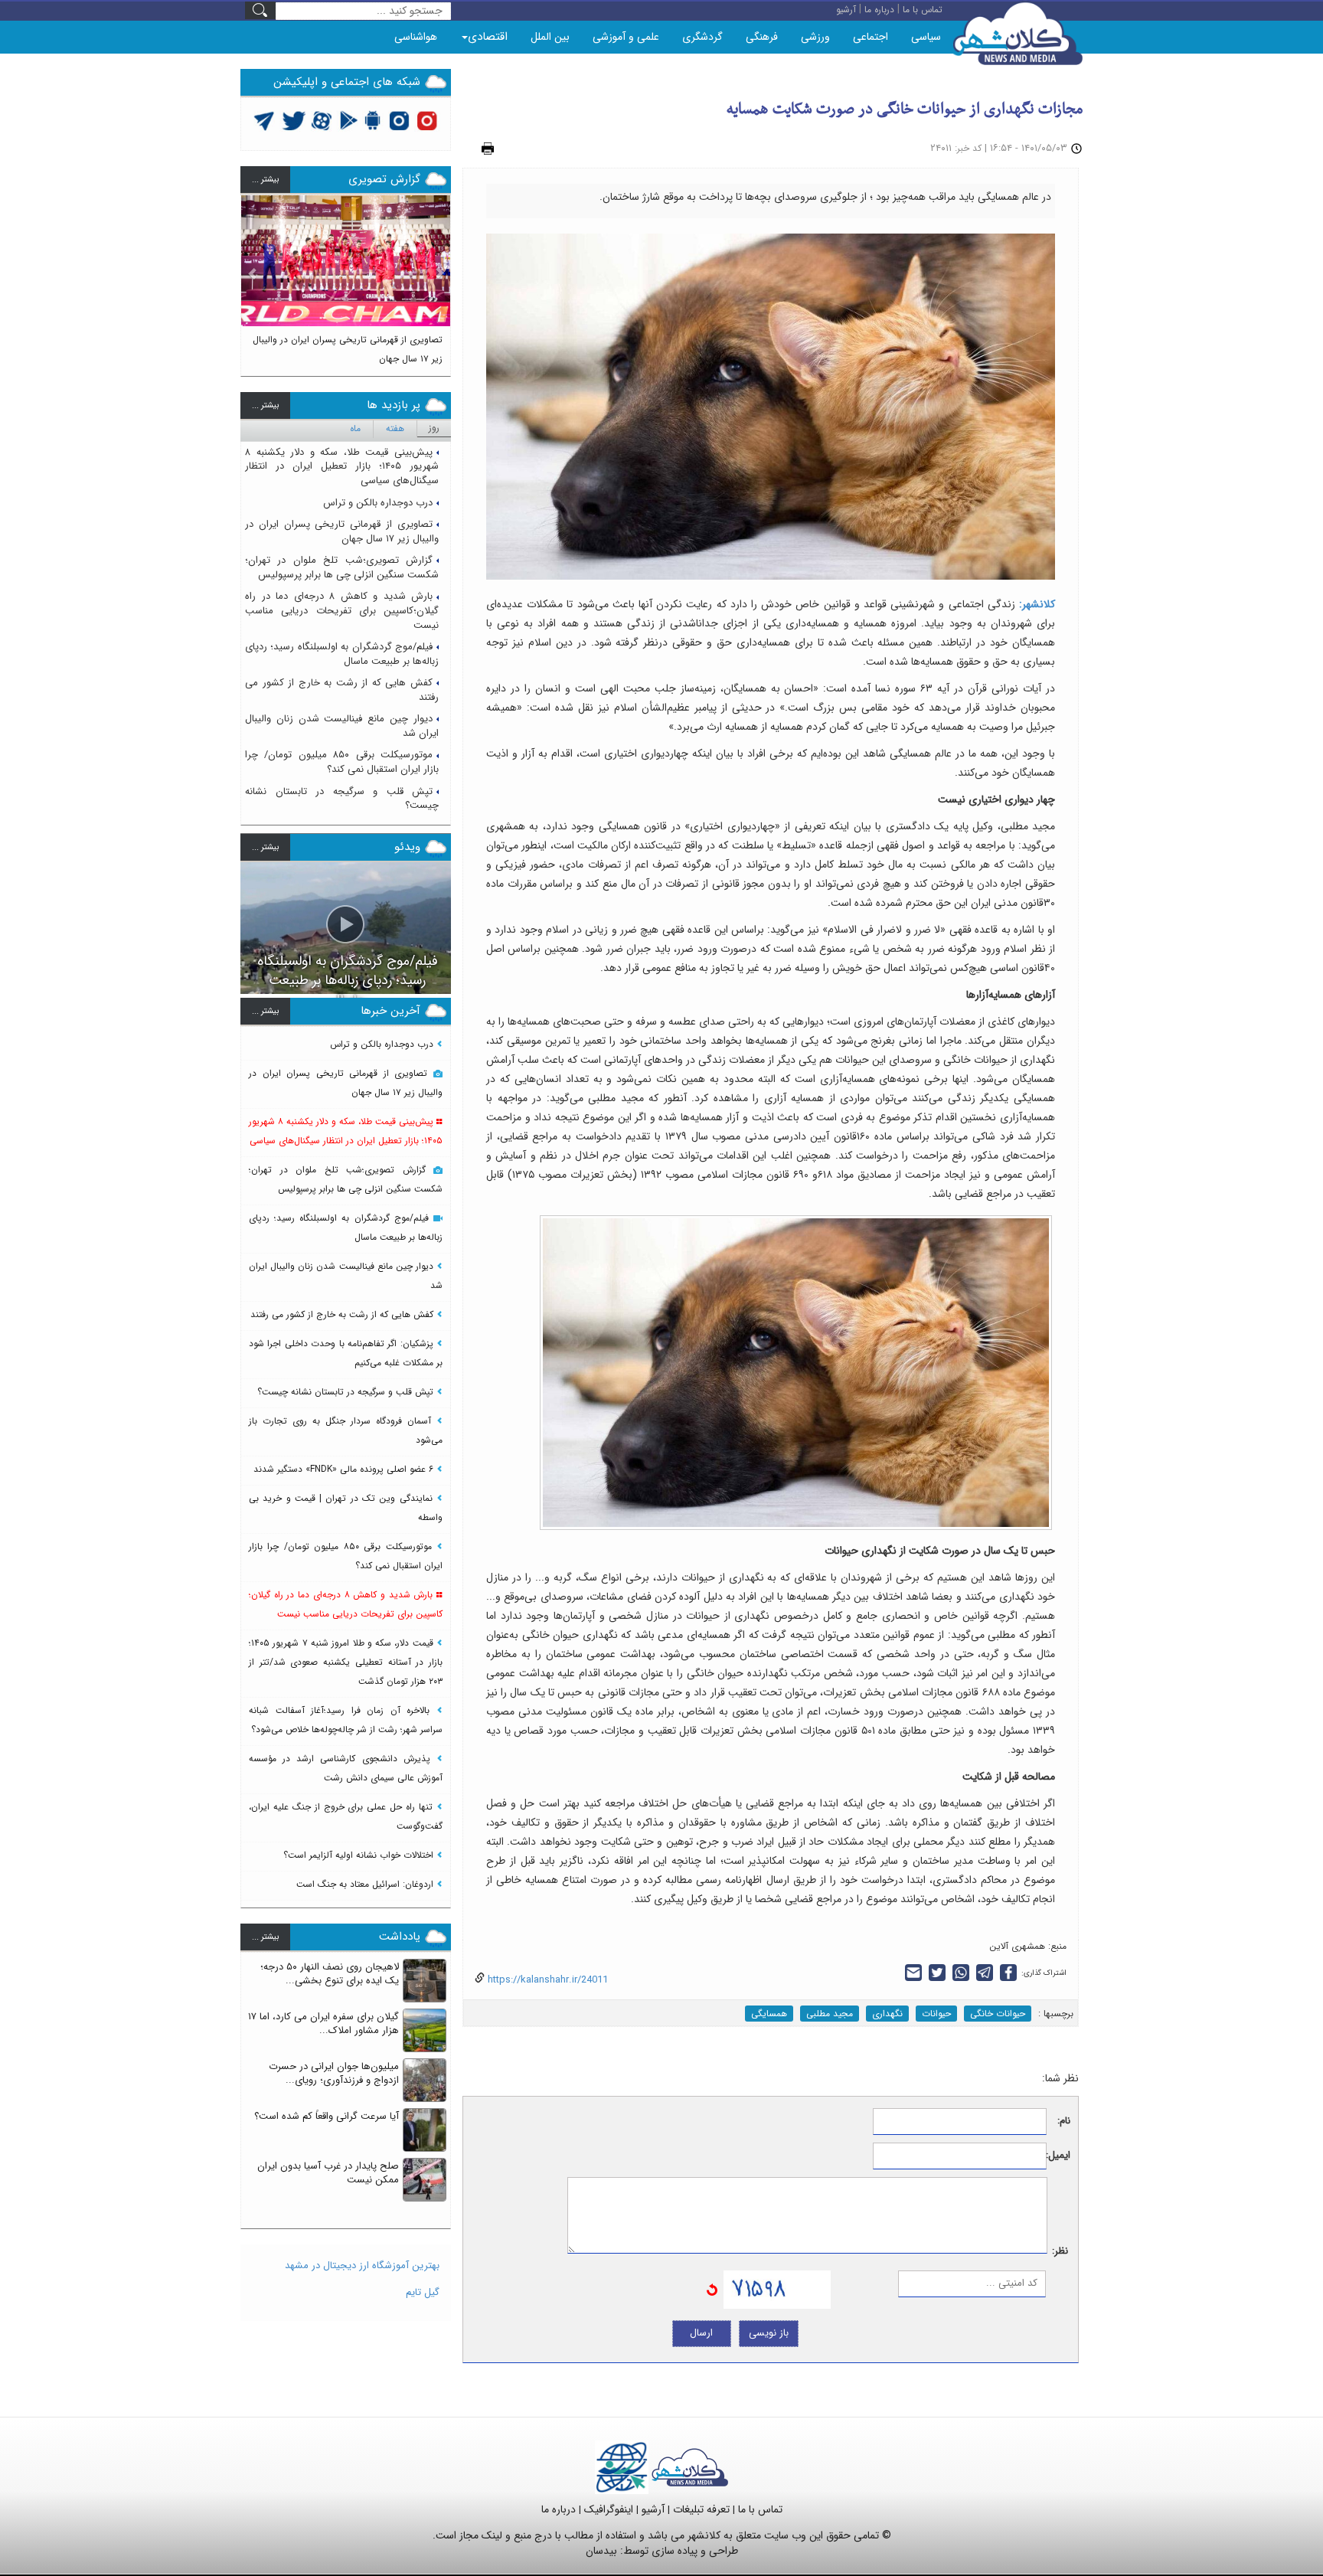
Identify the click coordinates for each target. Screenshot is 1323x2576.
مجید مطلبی (830, 2014)
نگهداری (887, 2014)
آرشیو (653, 2509)
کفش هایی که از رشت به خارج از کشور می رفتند (342, 690)
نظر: (1060, 2252)
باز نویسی (769, 2333)
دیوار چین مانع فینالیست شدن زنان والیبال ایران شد (342, 726)
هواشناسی (416, 37)
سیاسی (926, 37)
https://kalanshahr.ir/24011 (546, 1980)
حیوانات (936, 2014)
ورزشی (815, 37)
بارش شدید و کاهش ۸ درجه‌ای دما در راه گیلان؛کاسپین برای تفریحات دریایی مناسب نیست (342, 610)
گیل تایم (423, 2292)
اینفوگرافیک (609, 2509)
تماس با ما (760, 2509)
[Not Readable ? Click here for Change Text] (712, 2288)
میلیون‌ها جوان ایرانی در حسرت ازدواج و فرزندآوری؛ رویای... (334, 2074)
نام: (1064, 2122)
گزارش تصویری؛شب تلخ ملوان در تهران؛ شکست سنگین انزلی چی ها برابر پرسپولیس (342, 567)
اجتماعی (871, 37)
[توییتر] (264, 120)
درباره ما (559, 2509)
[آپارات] (322, 120)
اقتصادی (488, 37)
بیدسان (601, 2551)
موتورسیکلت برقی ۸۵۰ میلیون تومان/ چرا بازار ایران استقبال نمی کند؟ (342, 762)
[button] (253, 279)
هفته (395, 428)
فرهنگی (762, 37)
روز (434, 428)
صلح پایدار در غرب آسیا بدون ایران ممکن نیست (328, 2173)
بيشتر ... (265, 180)
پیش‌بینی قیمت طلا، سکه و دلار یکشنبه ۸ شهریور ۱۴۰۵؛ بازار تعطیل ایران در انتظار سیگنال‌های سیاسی (342, 466)
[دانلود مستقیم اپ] (373, 120)
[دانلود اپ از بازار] (349, 120)
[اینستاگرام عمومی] (427, 120)
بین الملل (550, 37)
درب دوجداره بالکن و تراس (378, 503)
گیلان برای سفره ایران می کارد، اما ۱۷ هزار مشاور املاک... (323, 2024)
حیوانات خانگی (998, 2014)
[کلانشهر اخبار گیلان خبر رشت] (690, 2466)
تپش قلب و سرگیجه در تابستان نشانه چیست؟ (342, 799)
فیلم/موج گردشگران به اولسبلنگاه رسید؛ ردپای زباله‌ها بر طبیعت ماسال (342, 654)
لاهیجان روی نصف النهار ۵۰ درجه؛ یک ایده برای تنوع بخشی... (330, 1974)
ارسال (701, 2333)
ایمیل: (1058, 2156)
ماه (355, 428)
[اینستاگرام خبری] (399, 120)
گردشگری (702, 37)
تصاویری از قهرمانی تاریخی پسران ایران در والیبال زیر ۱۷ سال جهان (342, 531)
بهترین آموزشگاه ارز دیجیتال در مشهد (362, 2265)
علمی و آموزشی (626, 37)
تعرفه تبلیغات (701, 2509)
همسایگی (769, 2014)
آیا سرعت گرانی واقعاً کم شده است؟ (327, 2116)
